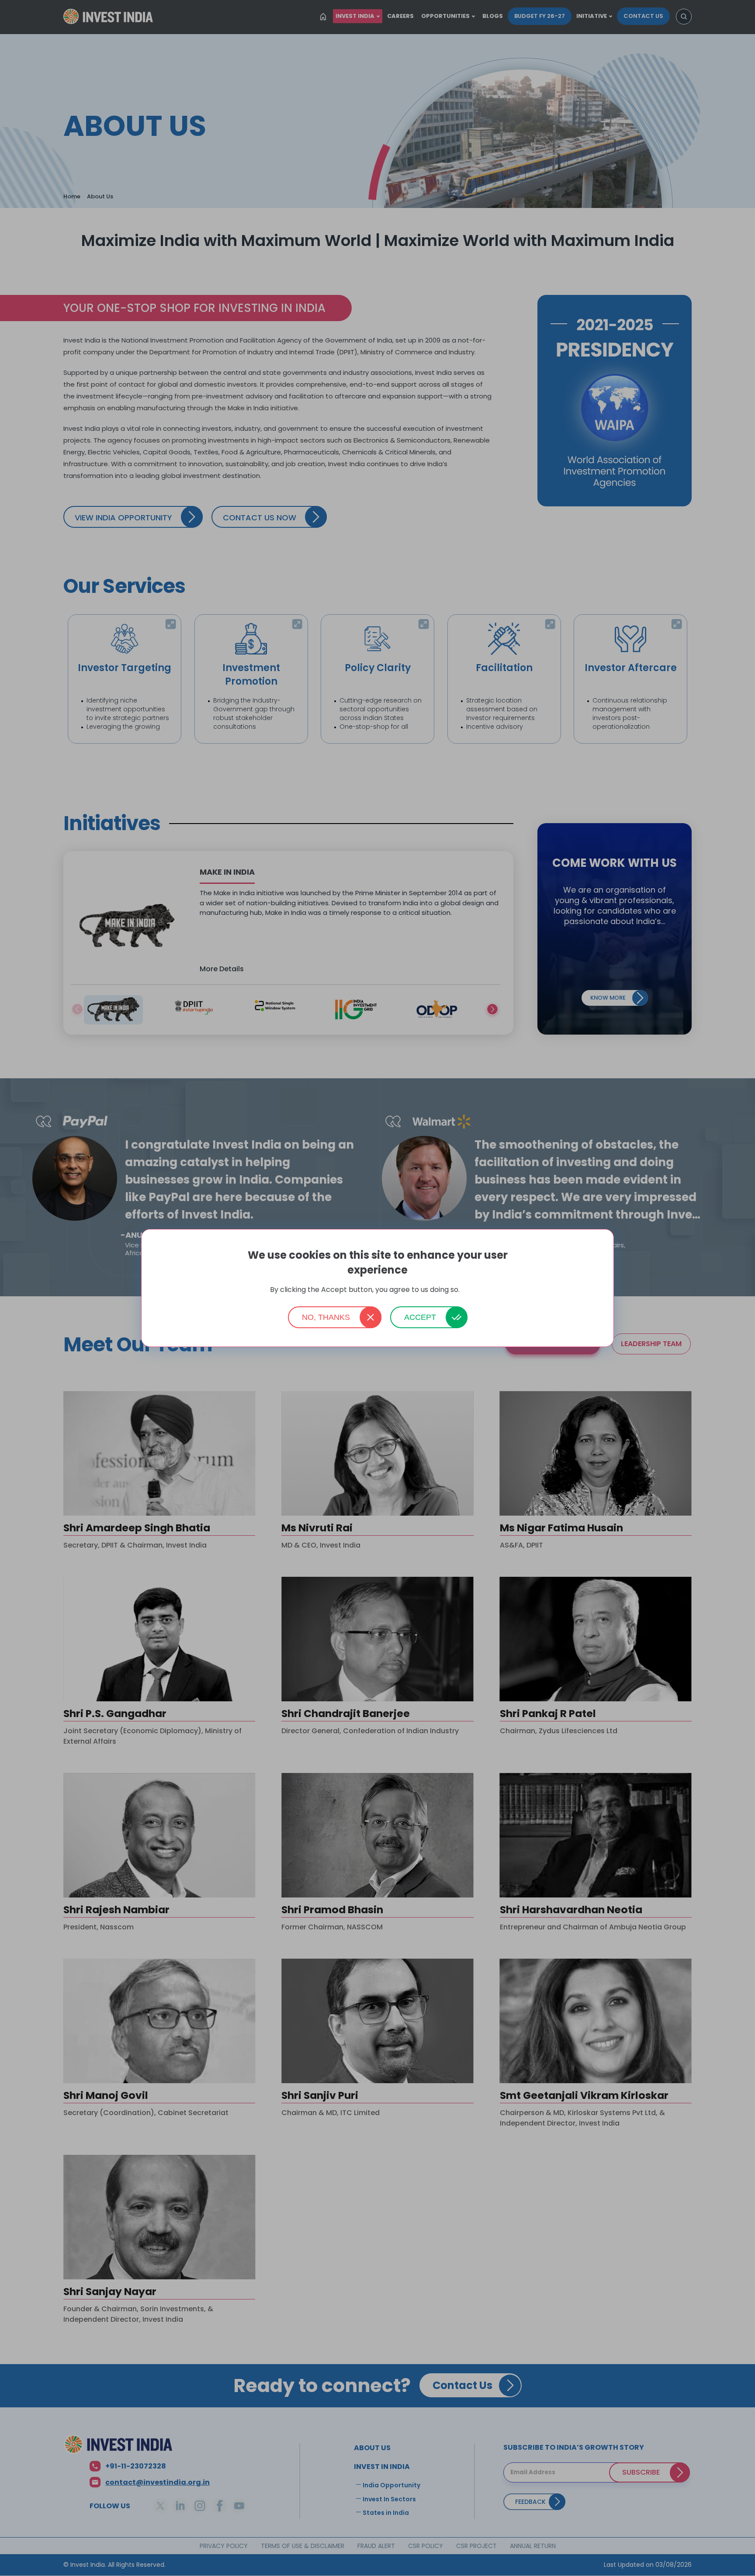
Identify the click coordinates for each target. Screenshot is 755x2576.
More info (473, 1290)
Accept (420, 1317)
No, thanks (326, 1317)
